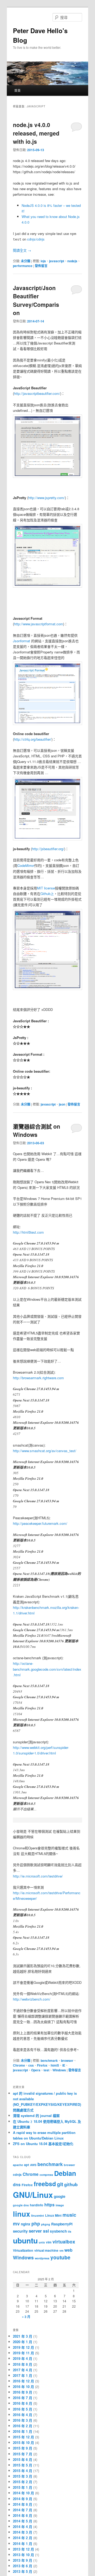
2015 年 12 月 (23, 2437)
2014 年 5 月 (23, 2521)
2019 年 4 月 (23, 2358)
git (60, 2184)
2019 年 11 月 (23, 2353)
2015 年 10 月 (23, 2442)
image (60, 2205)
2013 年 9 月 (23, 2560)
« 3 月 (26, 2317)
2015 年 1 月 (23, 2487)
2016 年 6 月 (23, 2403)
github (71, 2184)
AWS (33, 2165)
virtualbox (64, 2241)
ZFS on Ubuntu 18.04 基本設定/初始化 (43, 2144)
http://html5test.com (28, 1232)
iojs (43, 261)
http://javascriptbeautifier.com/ (37, 393)
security (20, 2231)
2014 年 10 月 (23, 2493)
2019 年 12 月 (23, 2347)
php (36, 2223)
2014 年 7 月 (23, 2510)
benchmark (49, 2060)
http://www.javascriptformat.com (39, 624)
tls (70, 2231)
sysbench (58, 2231)
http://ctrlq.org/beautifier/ (33, 739)
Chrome (19, 2065)
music (69, 2215)
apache (18, 2165)
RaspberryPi (62, 2224)
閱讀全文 (22, 250)
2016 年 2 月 (23, 2426)
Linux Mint (53, 2215)
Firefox (42, 2065)
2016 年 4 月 (23, 2415)
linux (22, 2214)
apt (27, 2165)
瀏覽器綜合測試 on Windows (37, 1130)
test (46, 2070)
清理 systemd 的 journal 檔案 (36, 2116)
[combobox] (67, 17)
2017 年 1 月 (23, 2375)
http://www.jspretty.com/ (47, 498)
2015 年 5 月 (23, 2465)
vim (49, 2242)
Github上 (47, 894)
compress (46, 2175)
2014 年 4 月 (23, 2527)
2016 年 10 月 (23, 2387)
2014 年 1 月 (23, 2544)
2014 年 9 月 (23, 2499)
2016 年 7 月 (23, 2398)
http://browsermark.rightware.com (38, 1378)
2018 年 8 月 (23, 2364)
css (31, 2065)
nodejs (72, 261)
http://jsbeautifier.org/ (48, 849)
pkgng (46, 2224)
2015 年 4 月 (23, 2471)
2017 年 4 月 (23, 2370)
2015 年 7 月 (23, 2454)
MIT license (46, 888)
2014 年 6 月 (23, 2515)
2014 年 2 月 (23, 2538)
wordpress (42, 2258)
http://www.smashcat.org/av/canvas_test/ (45, 1451)
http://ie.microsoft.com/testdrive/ (38, 1876)
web (68, 2250)
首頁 (17, 90)
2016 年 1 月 (23, 2431)
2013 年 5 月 (23, 2571)
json (62, 1104)
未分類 (26, 261)
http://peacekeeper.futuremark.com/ (40, 1523)
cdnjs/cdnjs (36, 239)
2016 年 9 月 (23, 2392)
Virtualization (23, 2250)
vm (61, 2250)
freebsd (45, 2184)
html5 (55, 2065)
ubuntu (25, 2240)
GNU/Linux (33, 2195)
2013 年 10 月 (23, 2555)
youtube (60, 2257)
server (35, 2231)
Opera (36, 2070)
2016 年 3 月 (23, 2420)
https (49, 2205)
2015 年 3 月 (23, 2476)
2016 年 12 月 (23, 2381)
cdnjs (17, 2175)
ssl (46, 2231)
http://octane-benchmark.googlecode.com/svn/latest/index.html (47, 1669)
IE (64, 2065)
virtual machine (46, 2250)
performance (23, 266)
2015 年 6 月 (23, 2459)
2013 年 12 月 (23, 2549)
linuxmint (38, 2215)
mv (16, 2223)
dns (17, 2184)
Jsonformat (22, 641)
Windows (59, 2070)
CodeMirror (26, 865)
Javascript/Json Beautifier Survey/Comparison (36, 300)
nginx (26, 2224)
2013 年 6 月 (23, 2566)
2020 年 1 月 (23, 2342)
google (60, 2196)
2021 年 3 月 (23, 2336)
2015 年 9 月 (23, 2448)
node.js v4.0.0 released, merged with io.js (36, 133)
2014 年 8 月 (23, 2504)
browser (67, 2060)
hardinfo (37, 2205)
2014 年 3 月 (23, 2532)
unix (42, 2242)
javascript (57, 261)
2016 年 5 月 (23, 2409)
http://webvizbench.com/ (32, 1999)
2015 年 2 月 (23, 2482)
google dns (21, 2205)
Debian (65, 2173)
